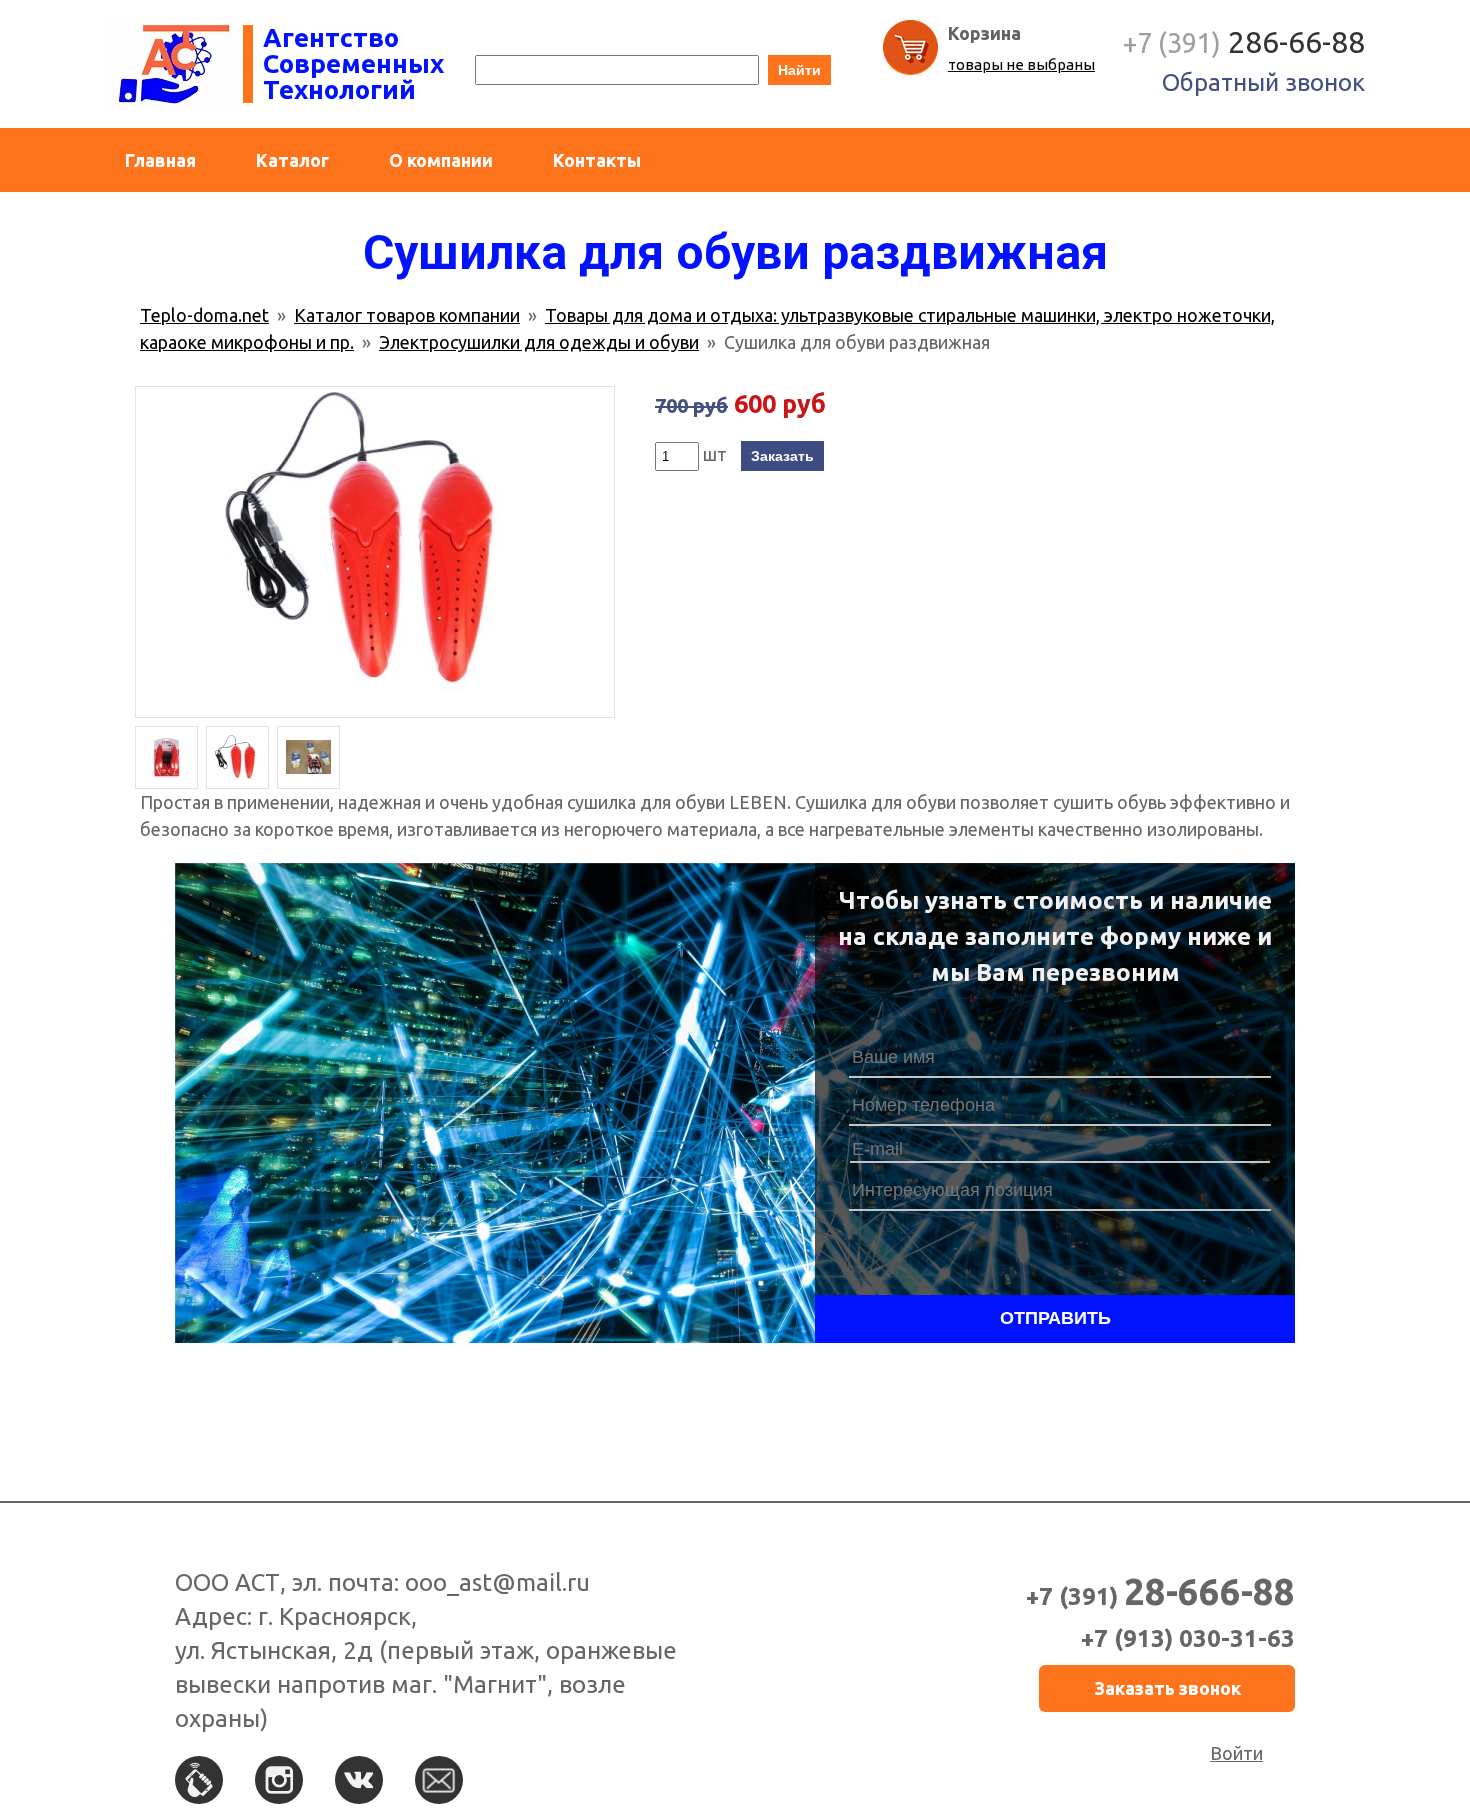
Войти (1236, 1753)
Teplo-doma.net (204, 315)
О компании (441, 160)
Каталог (292, 160)
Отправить (1055, 1318)
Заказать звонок (1167, 1688)
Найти (799, 70)
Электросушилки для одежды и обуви (539, 342)
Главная (160, 160)
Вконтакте (359, 1780)
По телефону (199, 1780)
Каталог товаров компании (407, 315)
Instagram (279, 1780)
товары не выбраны (1021, 64)
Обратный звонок (1263, 82)
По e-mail (439, 1780)
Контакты (597, 160)
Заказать (782, 456)
